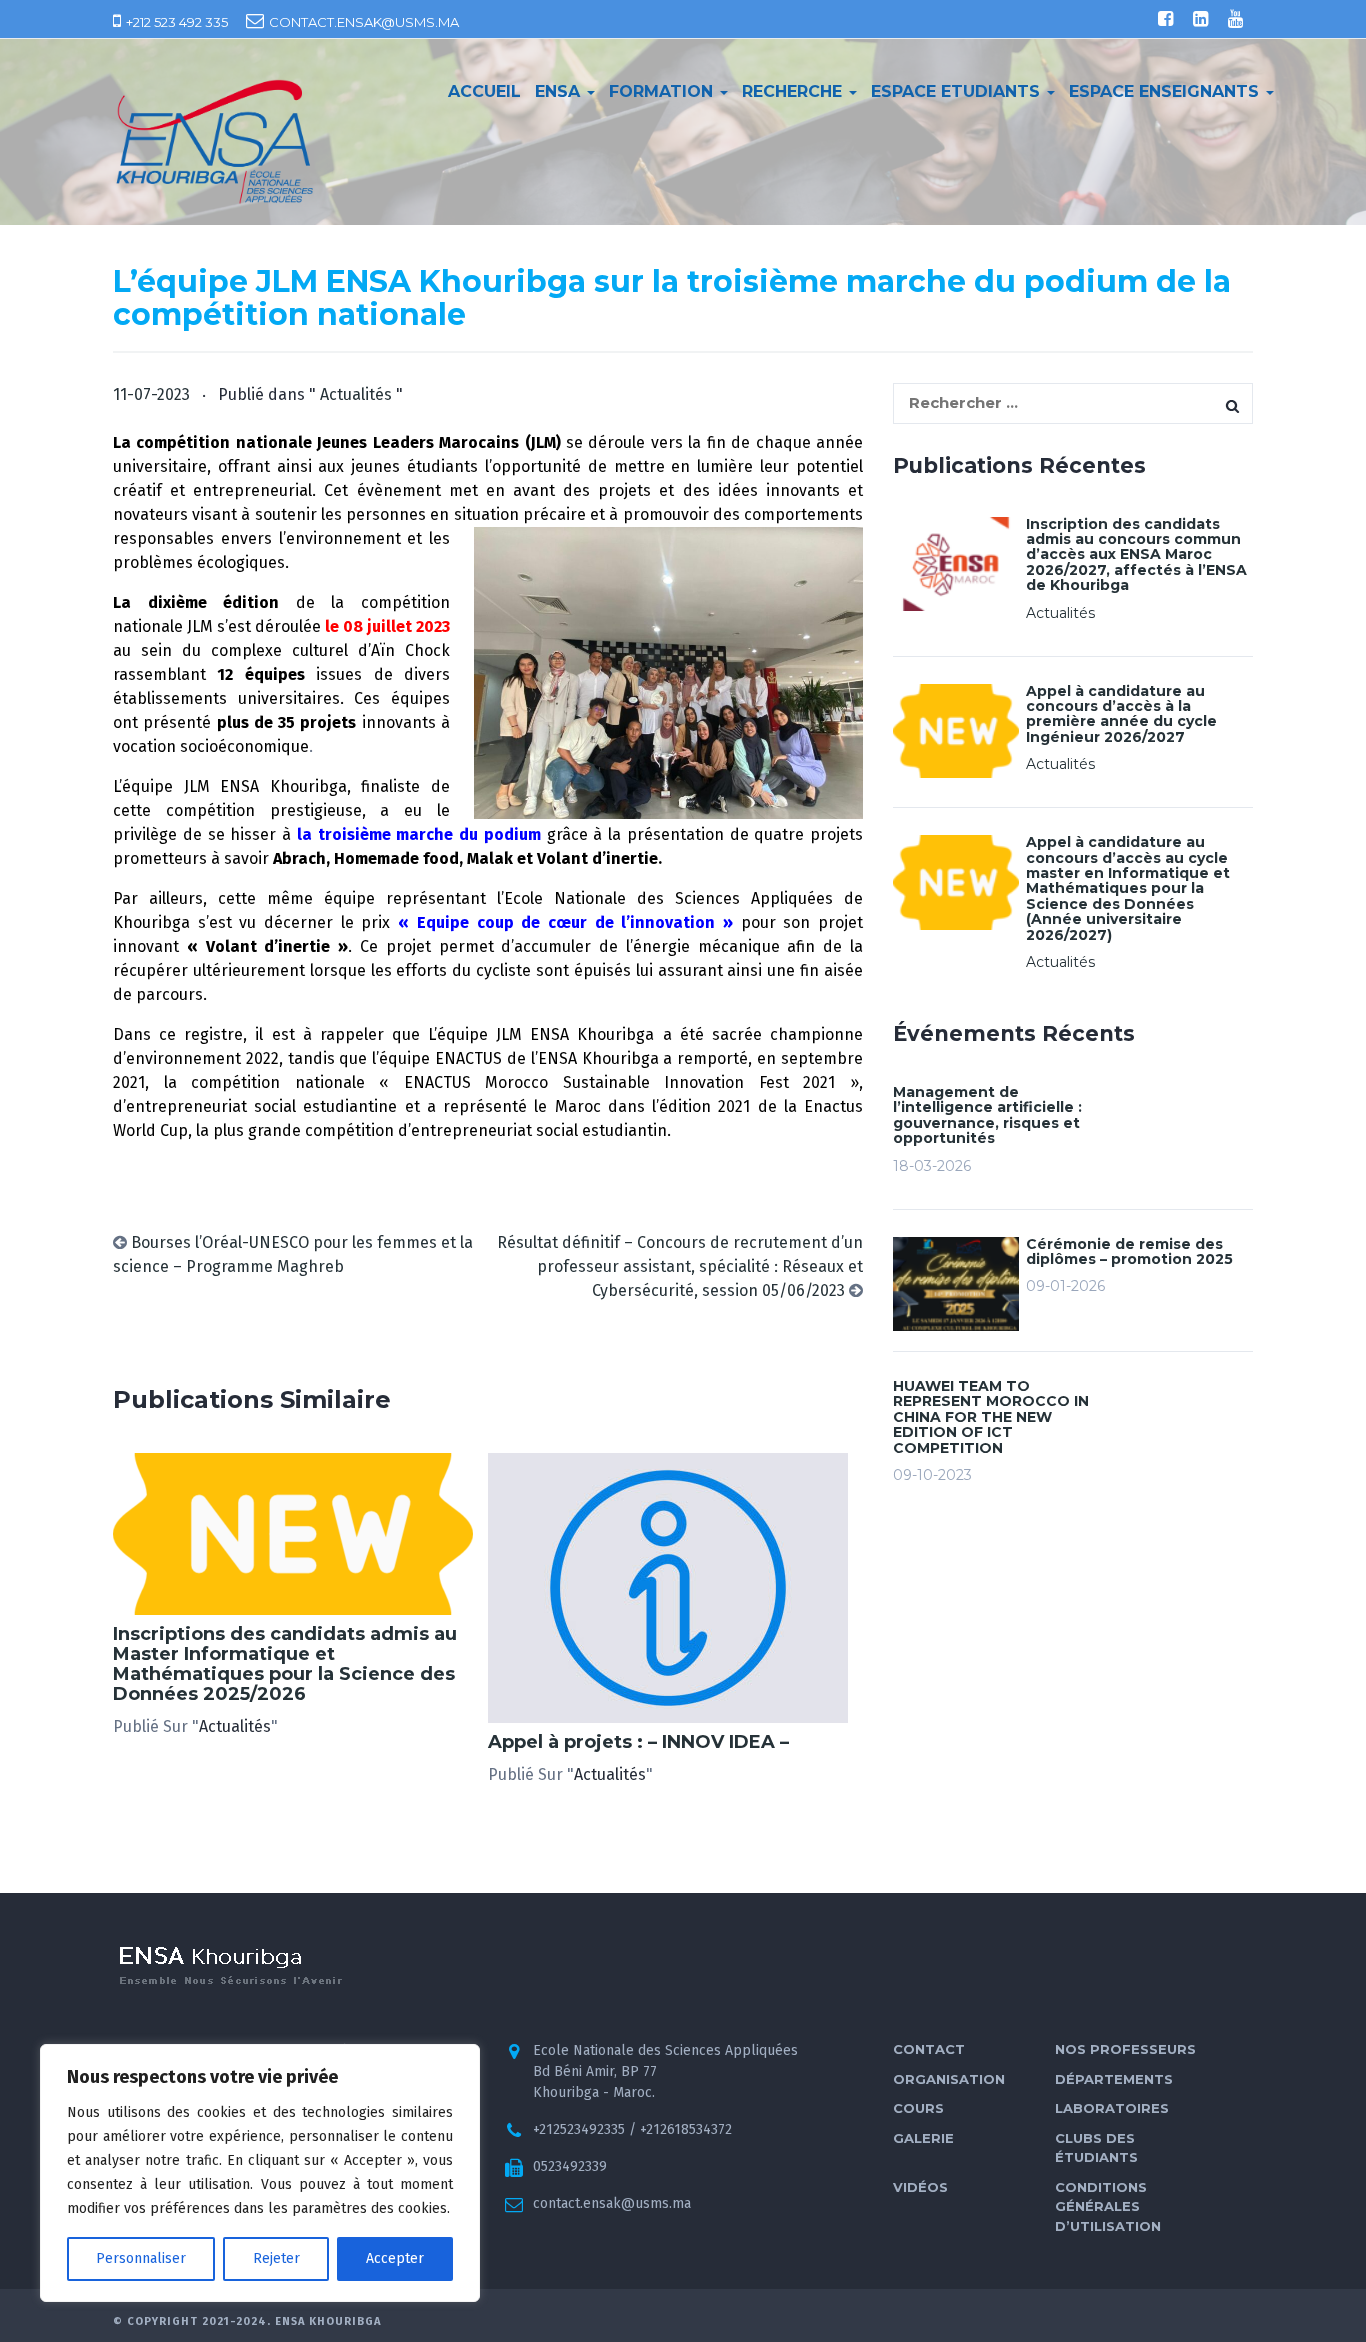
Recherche (794, 91)
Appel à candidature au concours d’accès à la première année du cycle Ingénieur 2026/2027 (1121, 714)
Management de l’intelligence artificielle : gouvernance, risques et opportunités (987, 1115)
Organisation (949, 2079)
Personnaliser (141, 2258)
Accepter (395, 2258)
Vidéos (920, 2187)
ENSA (560, 91)
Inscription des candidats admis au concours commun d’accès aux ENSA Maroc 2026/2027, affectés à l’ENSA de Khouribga (1136, 555)
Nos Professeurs (1125, 2049)
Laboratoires (1112, 2108)
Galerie (923, 2138)
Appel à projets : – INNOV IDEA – (638, 1742)
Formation (663, 91)
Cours (918, 2108)
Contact (929, 2049)
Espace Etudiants (958, 91)
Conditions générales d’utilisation (1108, 2206)
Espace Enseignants (1166, 91)
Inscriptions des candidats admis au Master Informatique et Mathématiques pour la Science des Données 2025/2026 (285, 1663)
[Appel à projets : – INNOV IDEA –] (668, 1587)
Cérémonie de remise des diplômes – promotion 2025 (1129, 1251)
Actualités (356, 394)
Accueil (484, 91)
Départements (1114, 2079)
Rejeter (276, 2258)
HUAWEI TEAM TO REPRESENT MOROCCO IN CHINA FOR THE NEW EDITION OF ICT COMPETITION (991, 1417)
